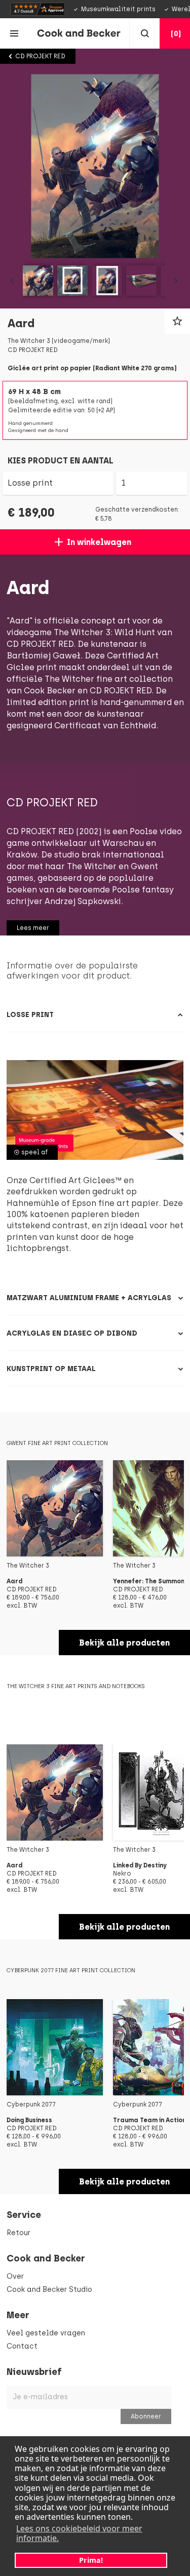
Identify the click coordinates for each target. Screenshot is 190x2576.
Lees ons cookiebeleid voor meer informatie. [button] (79, 2533)
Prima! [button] (91, 2560)
